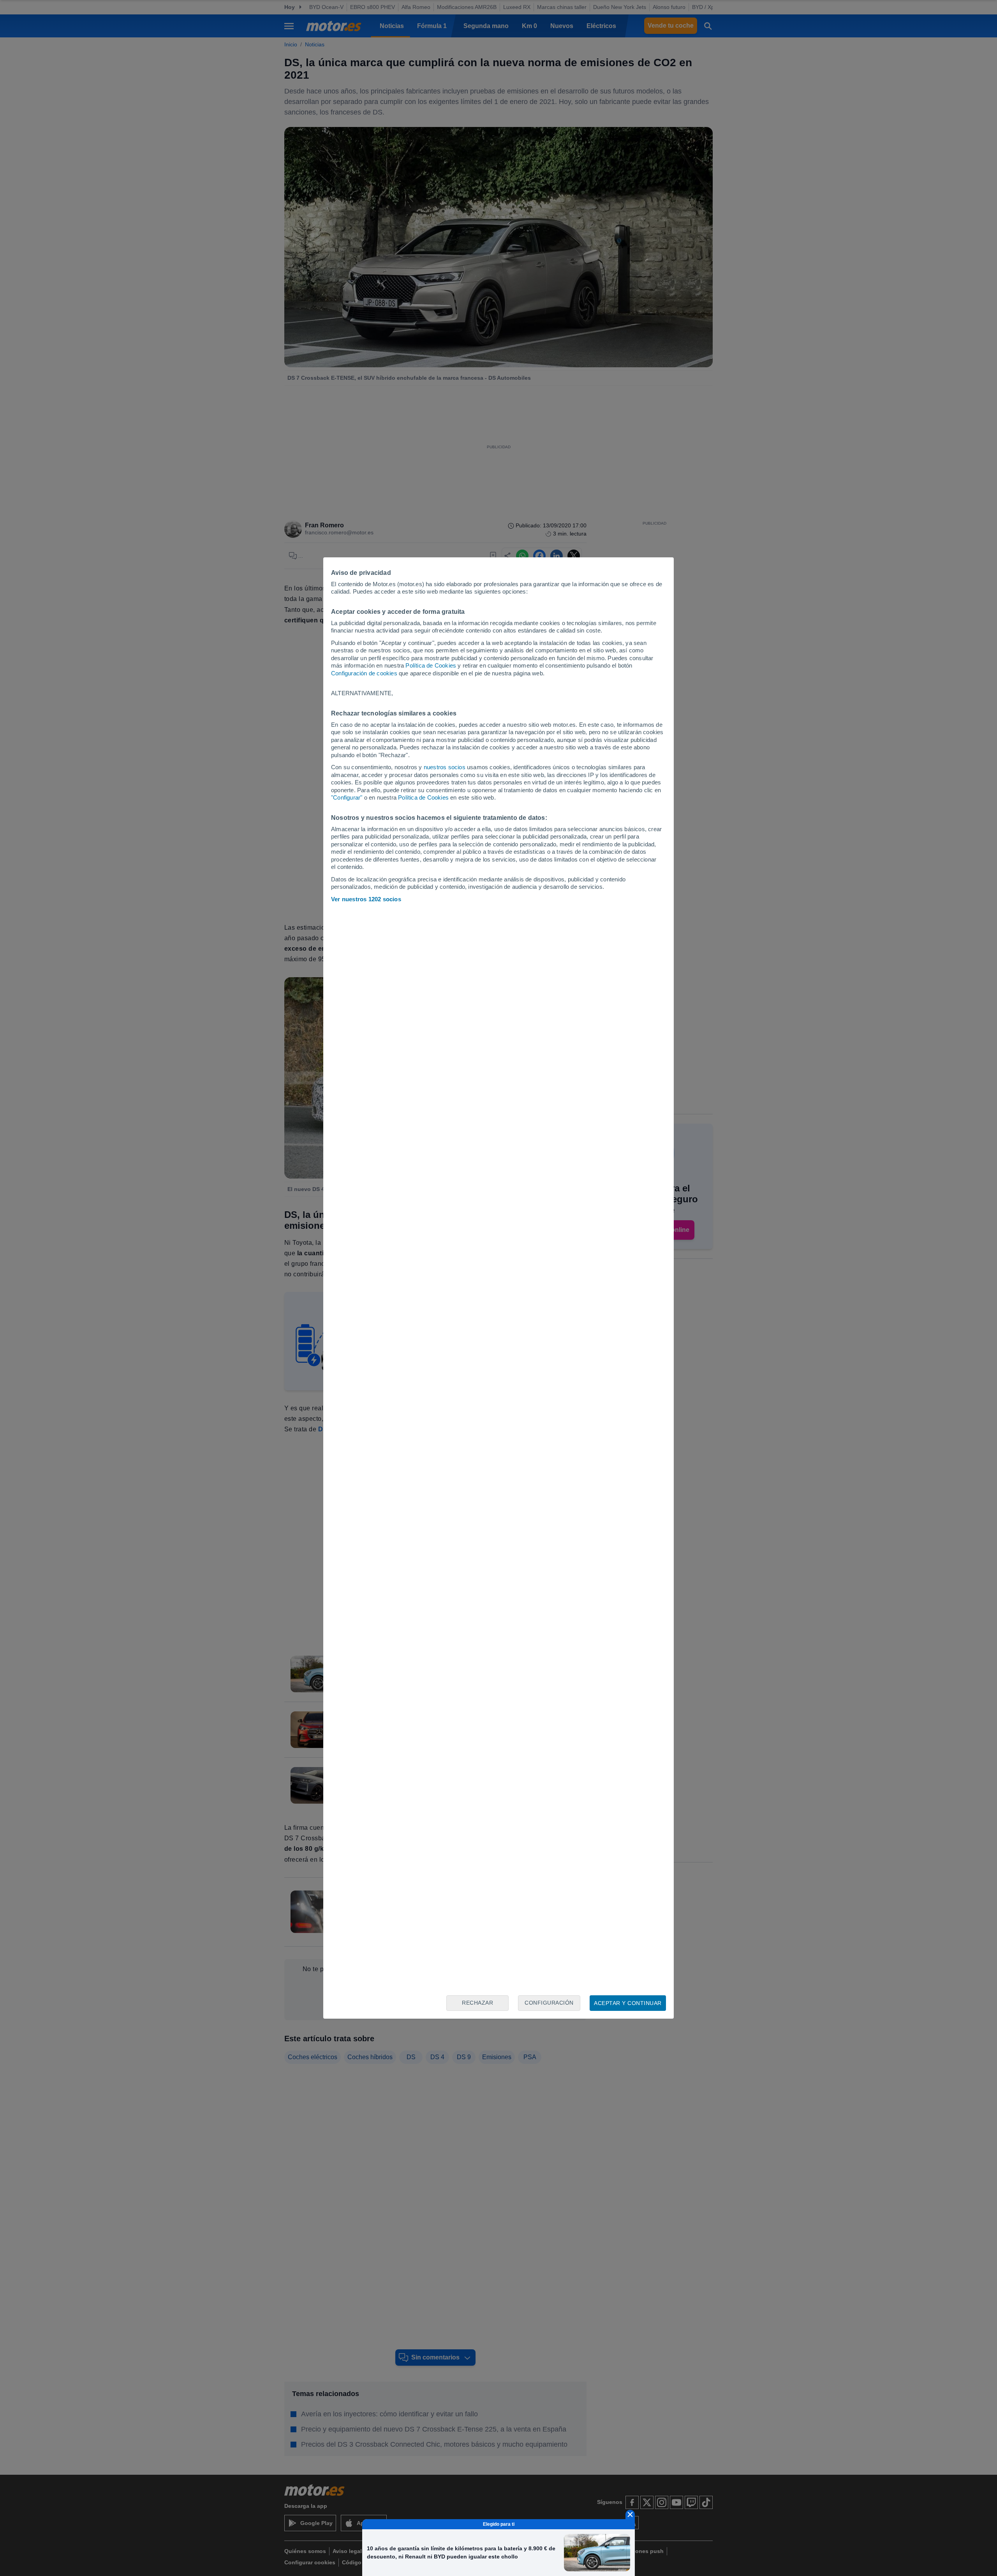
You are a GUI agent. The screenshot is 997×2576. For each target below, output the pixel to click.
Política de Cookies (431, 665)
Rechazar (477, 2003)
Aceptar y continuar (628, 2003)
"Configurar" (347, 797)
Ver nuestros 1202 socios (366, 899)
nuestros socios (445, 767)
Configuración (549, 2003)
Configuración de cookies (364, 673)
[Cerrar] (630, 2514)
